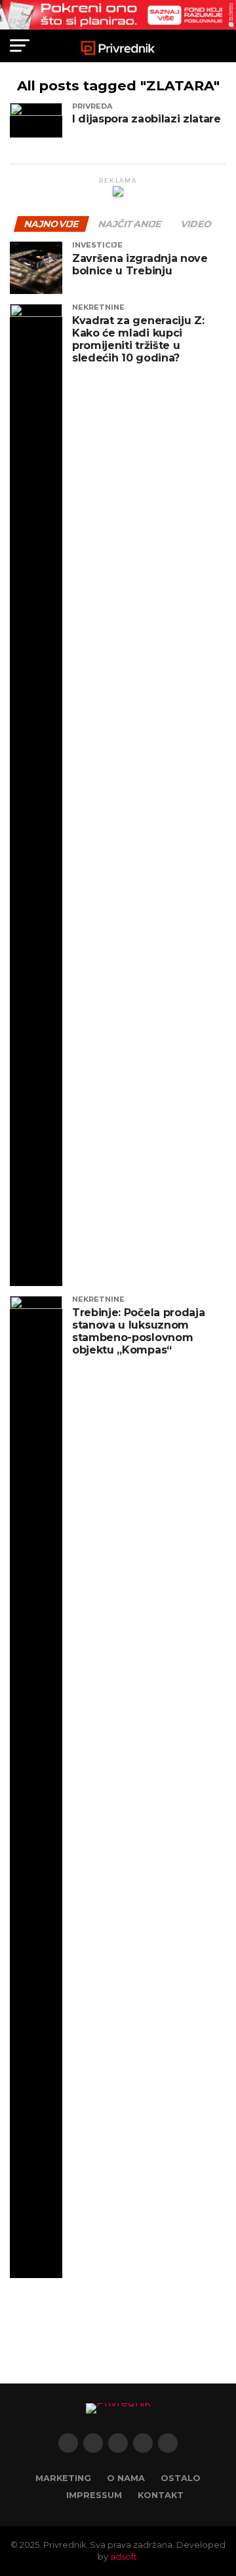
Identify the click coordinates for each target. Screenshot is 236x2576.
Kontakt (161, 2495)
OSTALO (181, 2478)
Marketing (63, 2478)
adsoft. (125, 2557)
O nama (126, 2478)
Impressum (94, 2495)
